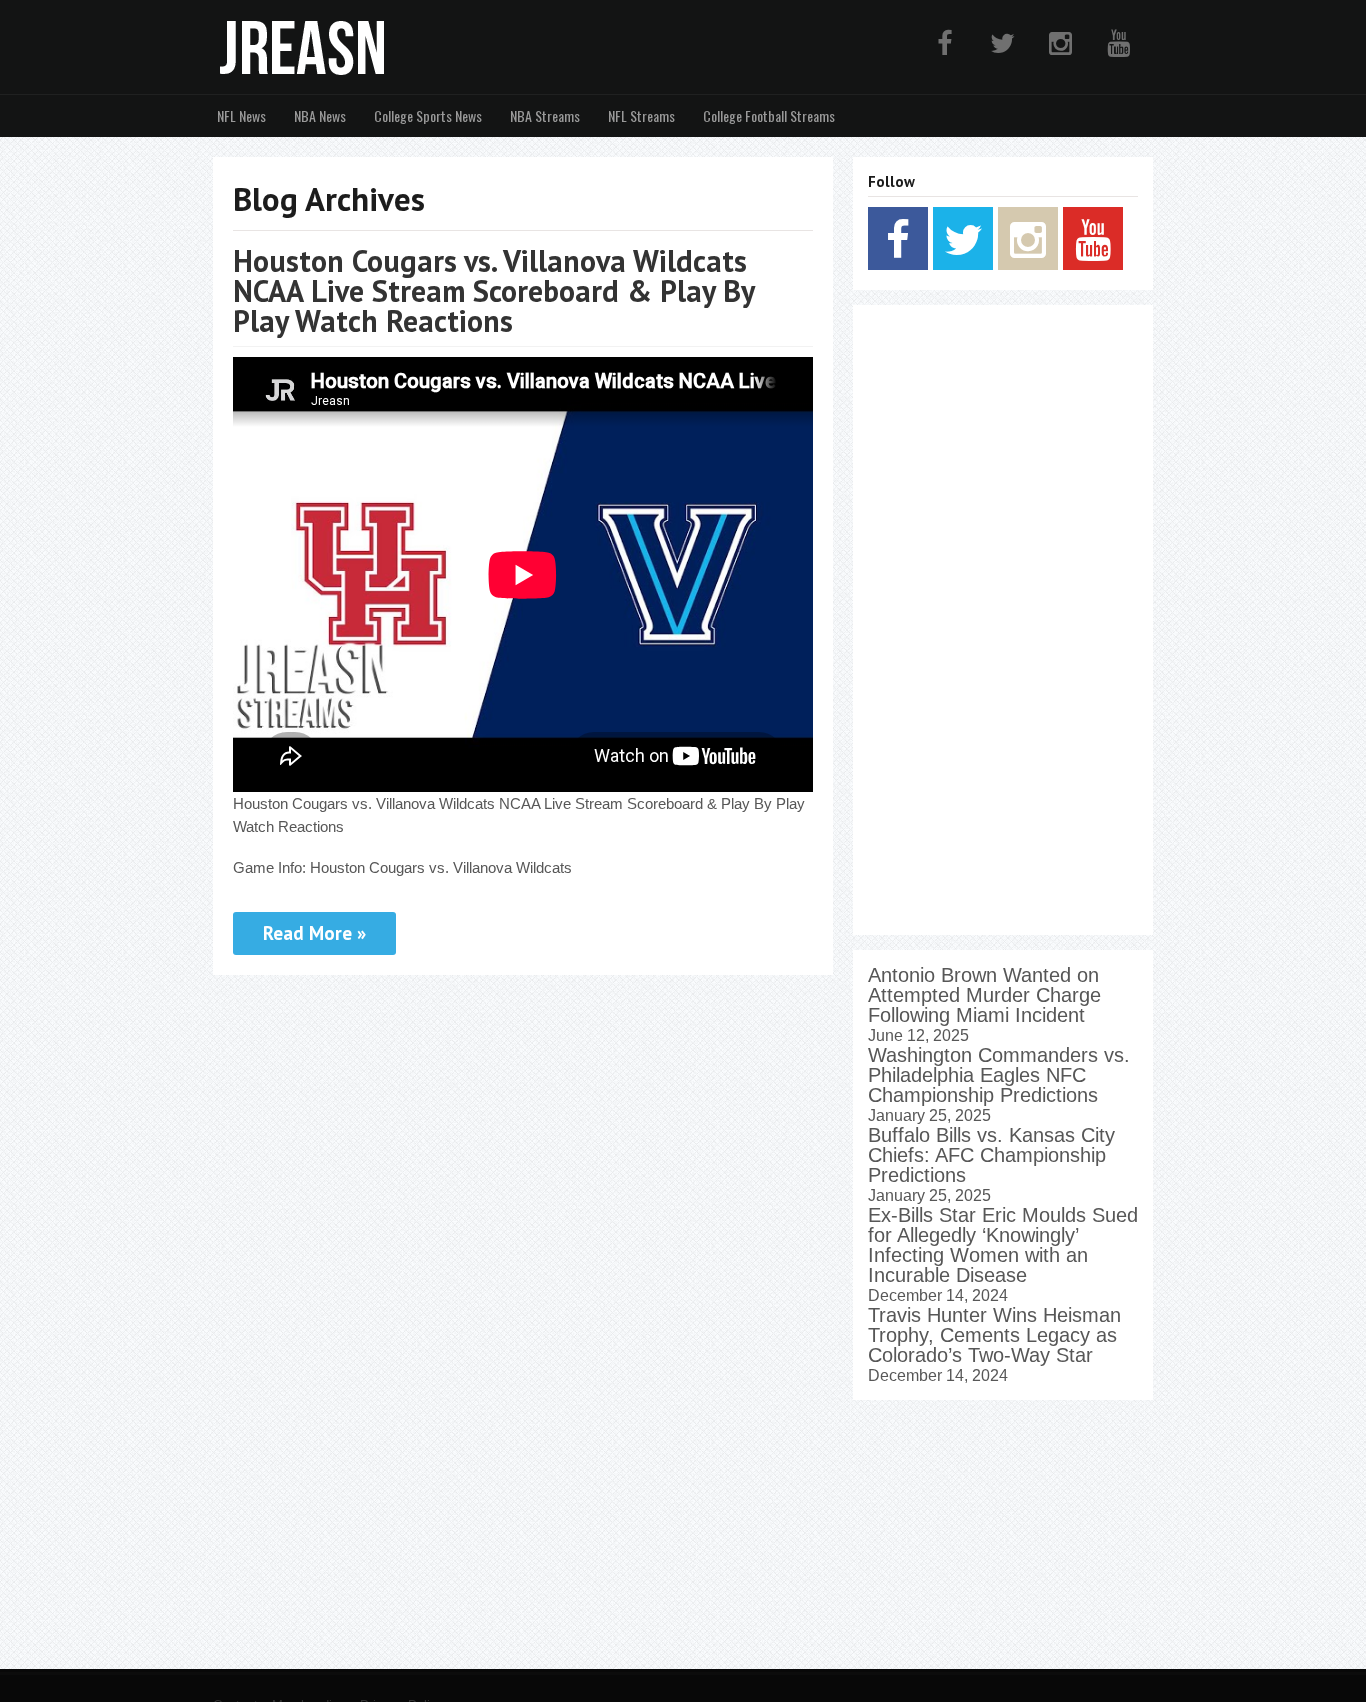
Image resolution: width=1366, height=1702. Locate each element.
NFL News (241, 115)
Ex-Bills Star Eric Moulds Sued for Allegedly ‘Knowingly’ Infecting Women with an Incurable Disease (1003, 1245)
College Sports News (428, 115)
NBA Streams (545, 115)
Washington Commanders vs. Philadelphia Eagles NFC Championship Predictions (999, 1075)
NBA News (320, 115)
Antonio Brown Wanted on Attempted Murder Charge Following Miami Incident (984, 995)
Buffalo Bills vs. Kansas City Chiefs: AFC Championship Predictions (991, 1155)
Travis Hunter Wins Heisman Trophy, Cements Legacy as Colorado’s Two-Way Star (994, 1335)
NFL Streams (641, 115)
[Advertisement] (1003, 620)
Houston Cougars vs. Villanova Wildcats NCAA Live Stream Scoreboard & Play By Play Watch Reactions (493, 290)
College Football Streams (769, 115)
